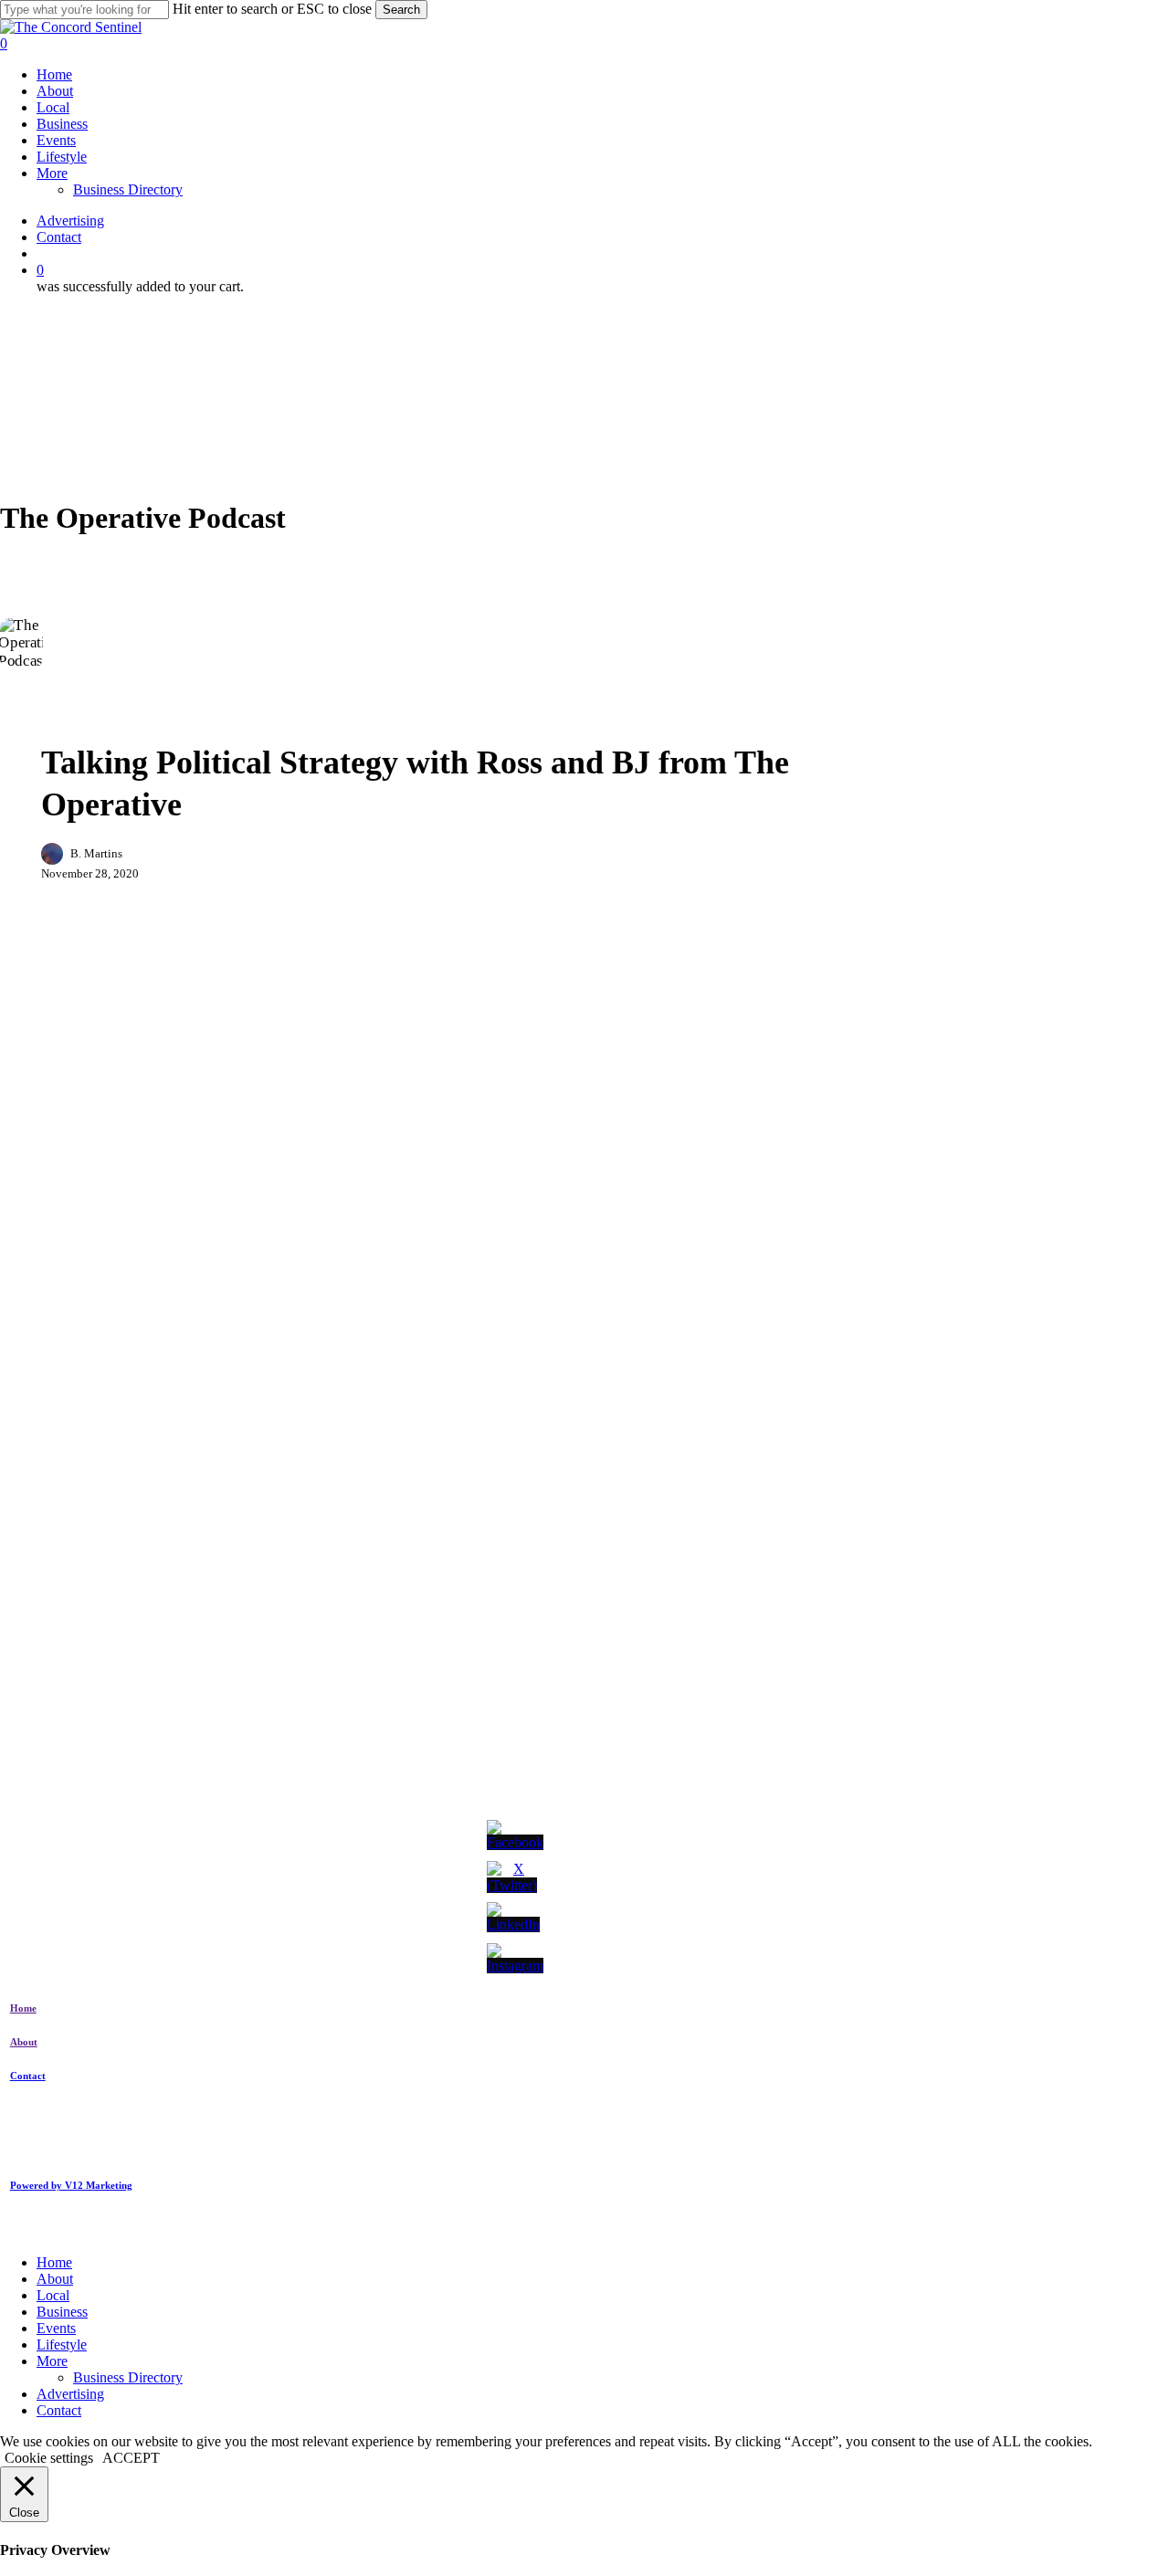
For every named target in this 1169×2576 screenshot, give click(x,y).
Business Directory (128, 2377)
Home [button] (23, 2008)
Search (401, 10)
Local (53, 2295)
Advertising (70, 2394)
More (52, 2361)
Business (81, 716)
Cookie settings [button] (49, 2458)
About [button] (24, 2042)
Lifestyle (62, 2345)
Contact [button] (28, 2076)
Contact (59, 2410)
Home (54, 2262)
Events (56, 2328)
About (55, 2279)
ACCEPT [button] (131, 2458)
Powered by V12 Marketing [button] (71, 2185)
